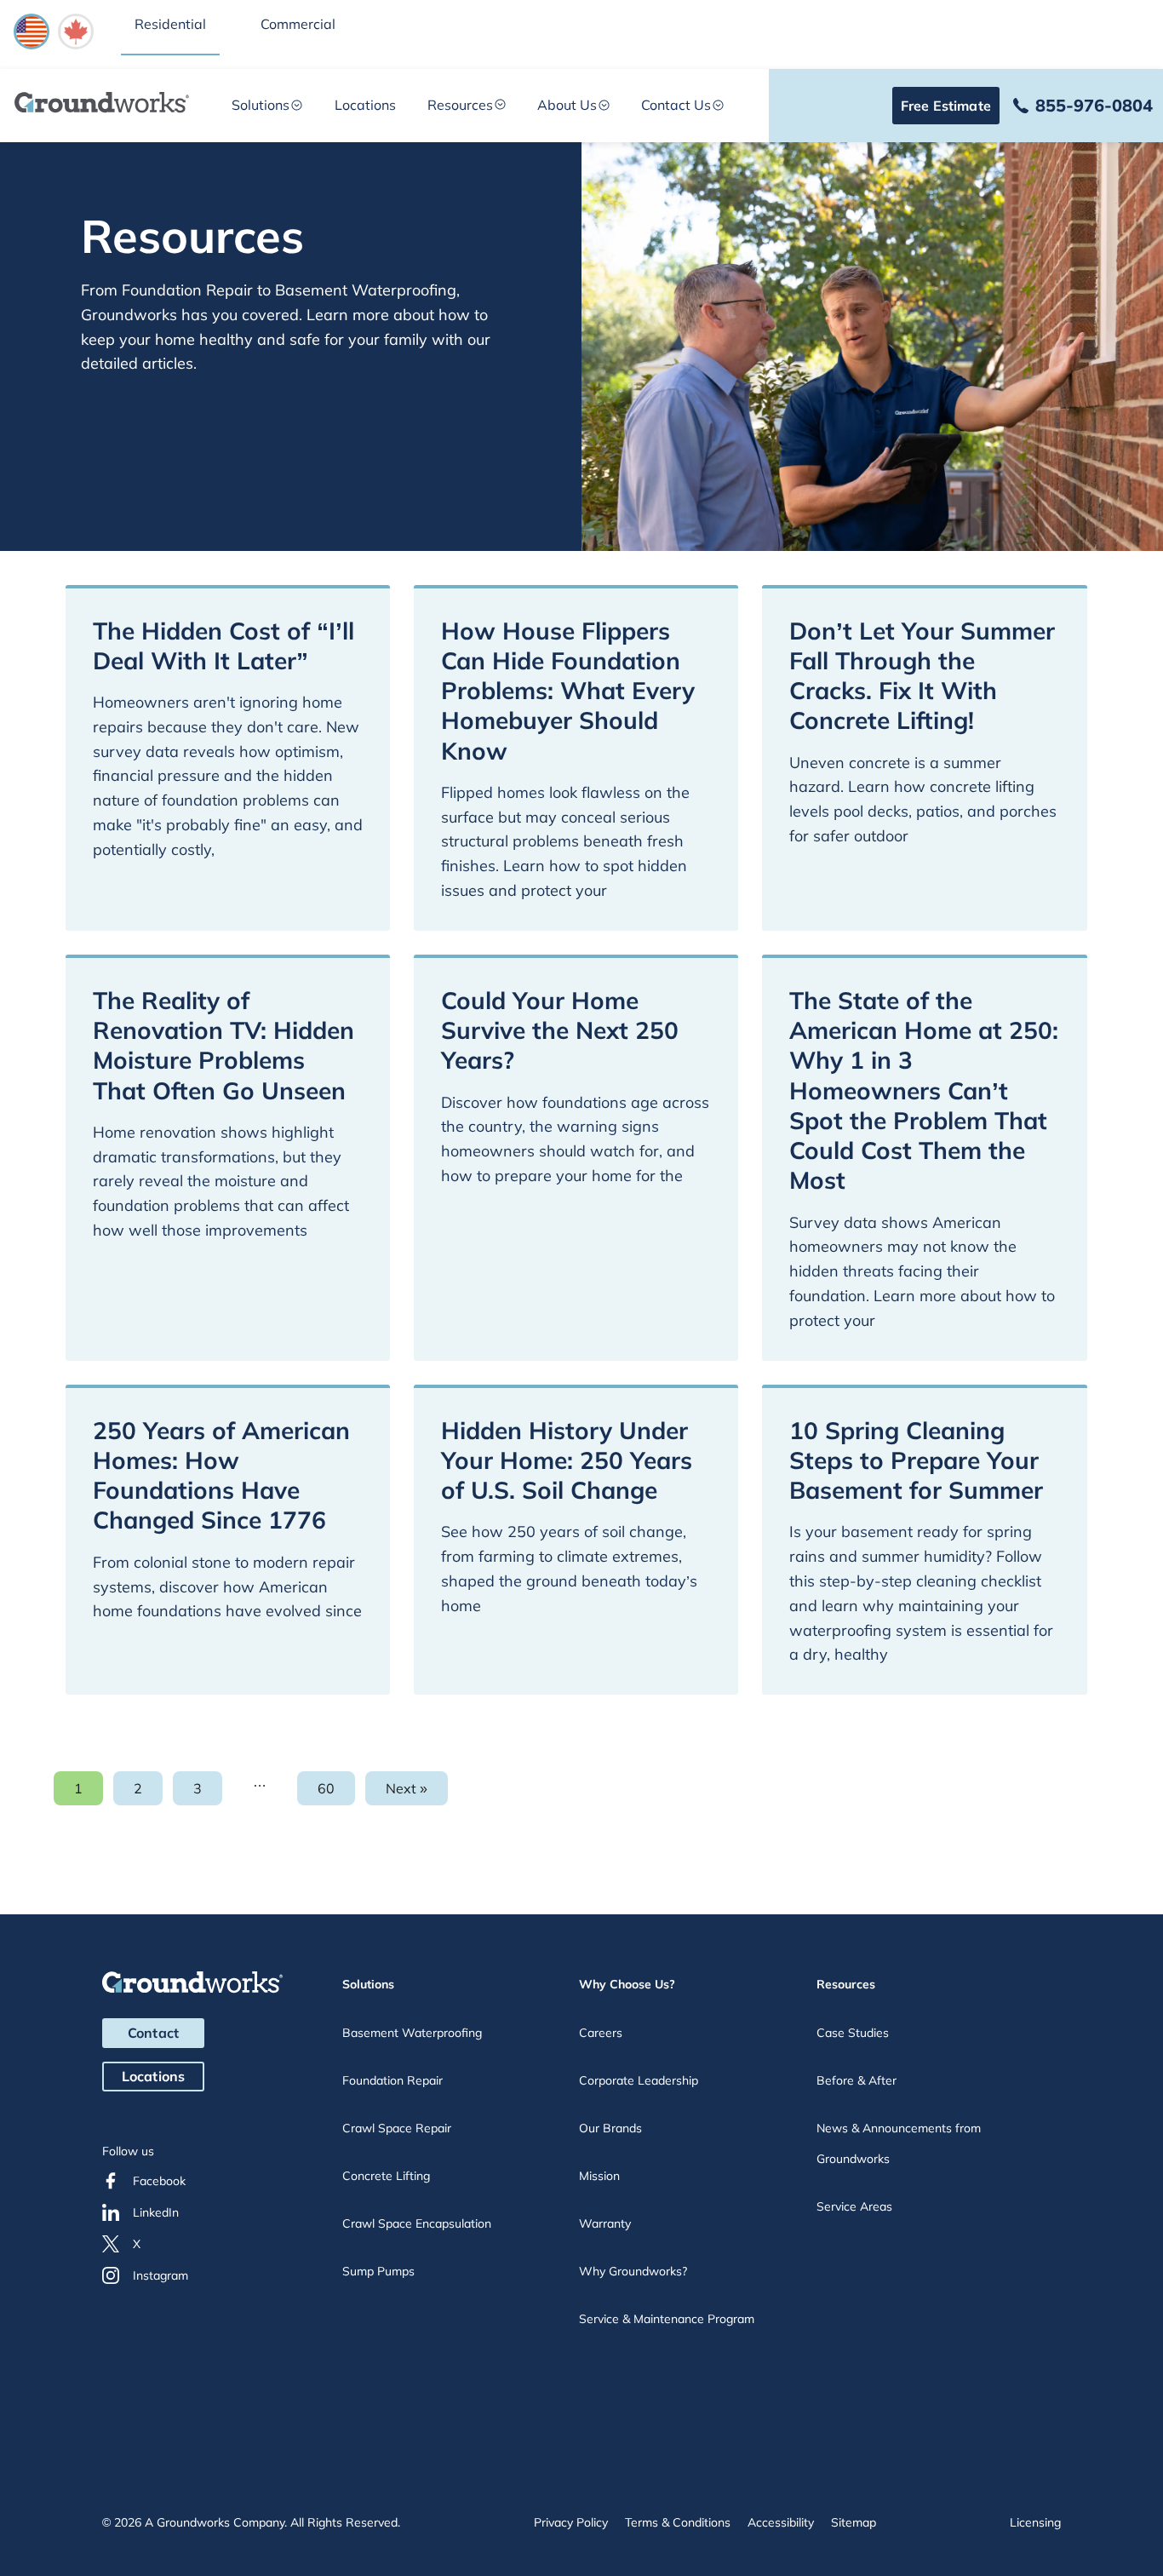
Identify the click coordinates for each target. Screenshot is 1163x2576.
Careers (601, 2033)
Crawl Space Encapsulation (417, 2223)
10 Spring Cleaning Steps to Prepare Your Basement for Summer (916, 1460)
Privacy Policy (571, 2522)
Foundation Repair (392, 2080)
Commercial (298, 24)
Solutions (261, 105)
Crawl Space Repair (397, 2128)
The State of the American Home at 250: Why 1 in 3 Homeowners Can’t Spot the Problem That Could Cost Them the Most (924, 1090)
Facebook (159, 2181)
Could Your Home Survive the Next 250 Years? (560, 1030)
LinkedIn (156, 2212)
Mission (599, 2176)
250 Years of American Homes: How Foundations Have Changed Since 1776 (221, 1475)
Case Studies (853, 2033)
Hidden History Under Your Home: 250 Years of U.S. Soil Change (567, 1460)
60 (336, 1793)
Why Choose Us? (627, 1984)
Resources (460, 105)
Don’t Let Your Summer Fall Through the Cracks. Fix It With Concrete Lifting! (922, 676)
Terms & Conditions (678, 2522)
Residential (170, 24)
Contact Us (676, 105)
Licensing (1035, 2522)
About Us (567, 105)
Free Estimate (946, 106)
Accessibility (781, 2522)
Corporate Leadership (639, 2080)
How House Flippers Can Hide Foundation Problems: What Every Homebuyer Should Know (568, 691)
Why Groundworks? (633, 2271)
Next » (407, 1788)
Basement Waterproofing (412, 2033)
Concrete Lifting (386, 2176)
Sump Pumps (378, 2271)
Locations (365, 105)
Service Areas (854, 2206)
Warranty (605, 2223)
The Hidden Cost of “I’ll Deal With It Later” (223, 645)
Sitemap (854, 2522)
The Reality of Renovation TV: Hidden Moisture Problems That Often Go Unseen (223, 1045)
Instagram (160, 2275)
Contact (153, 2033)
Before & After (856, 2080)
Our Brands (610, 2128)
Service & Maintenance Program (667, 2319)
